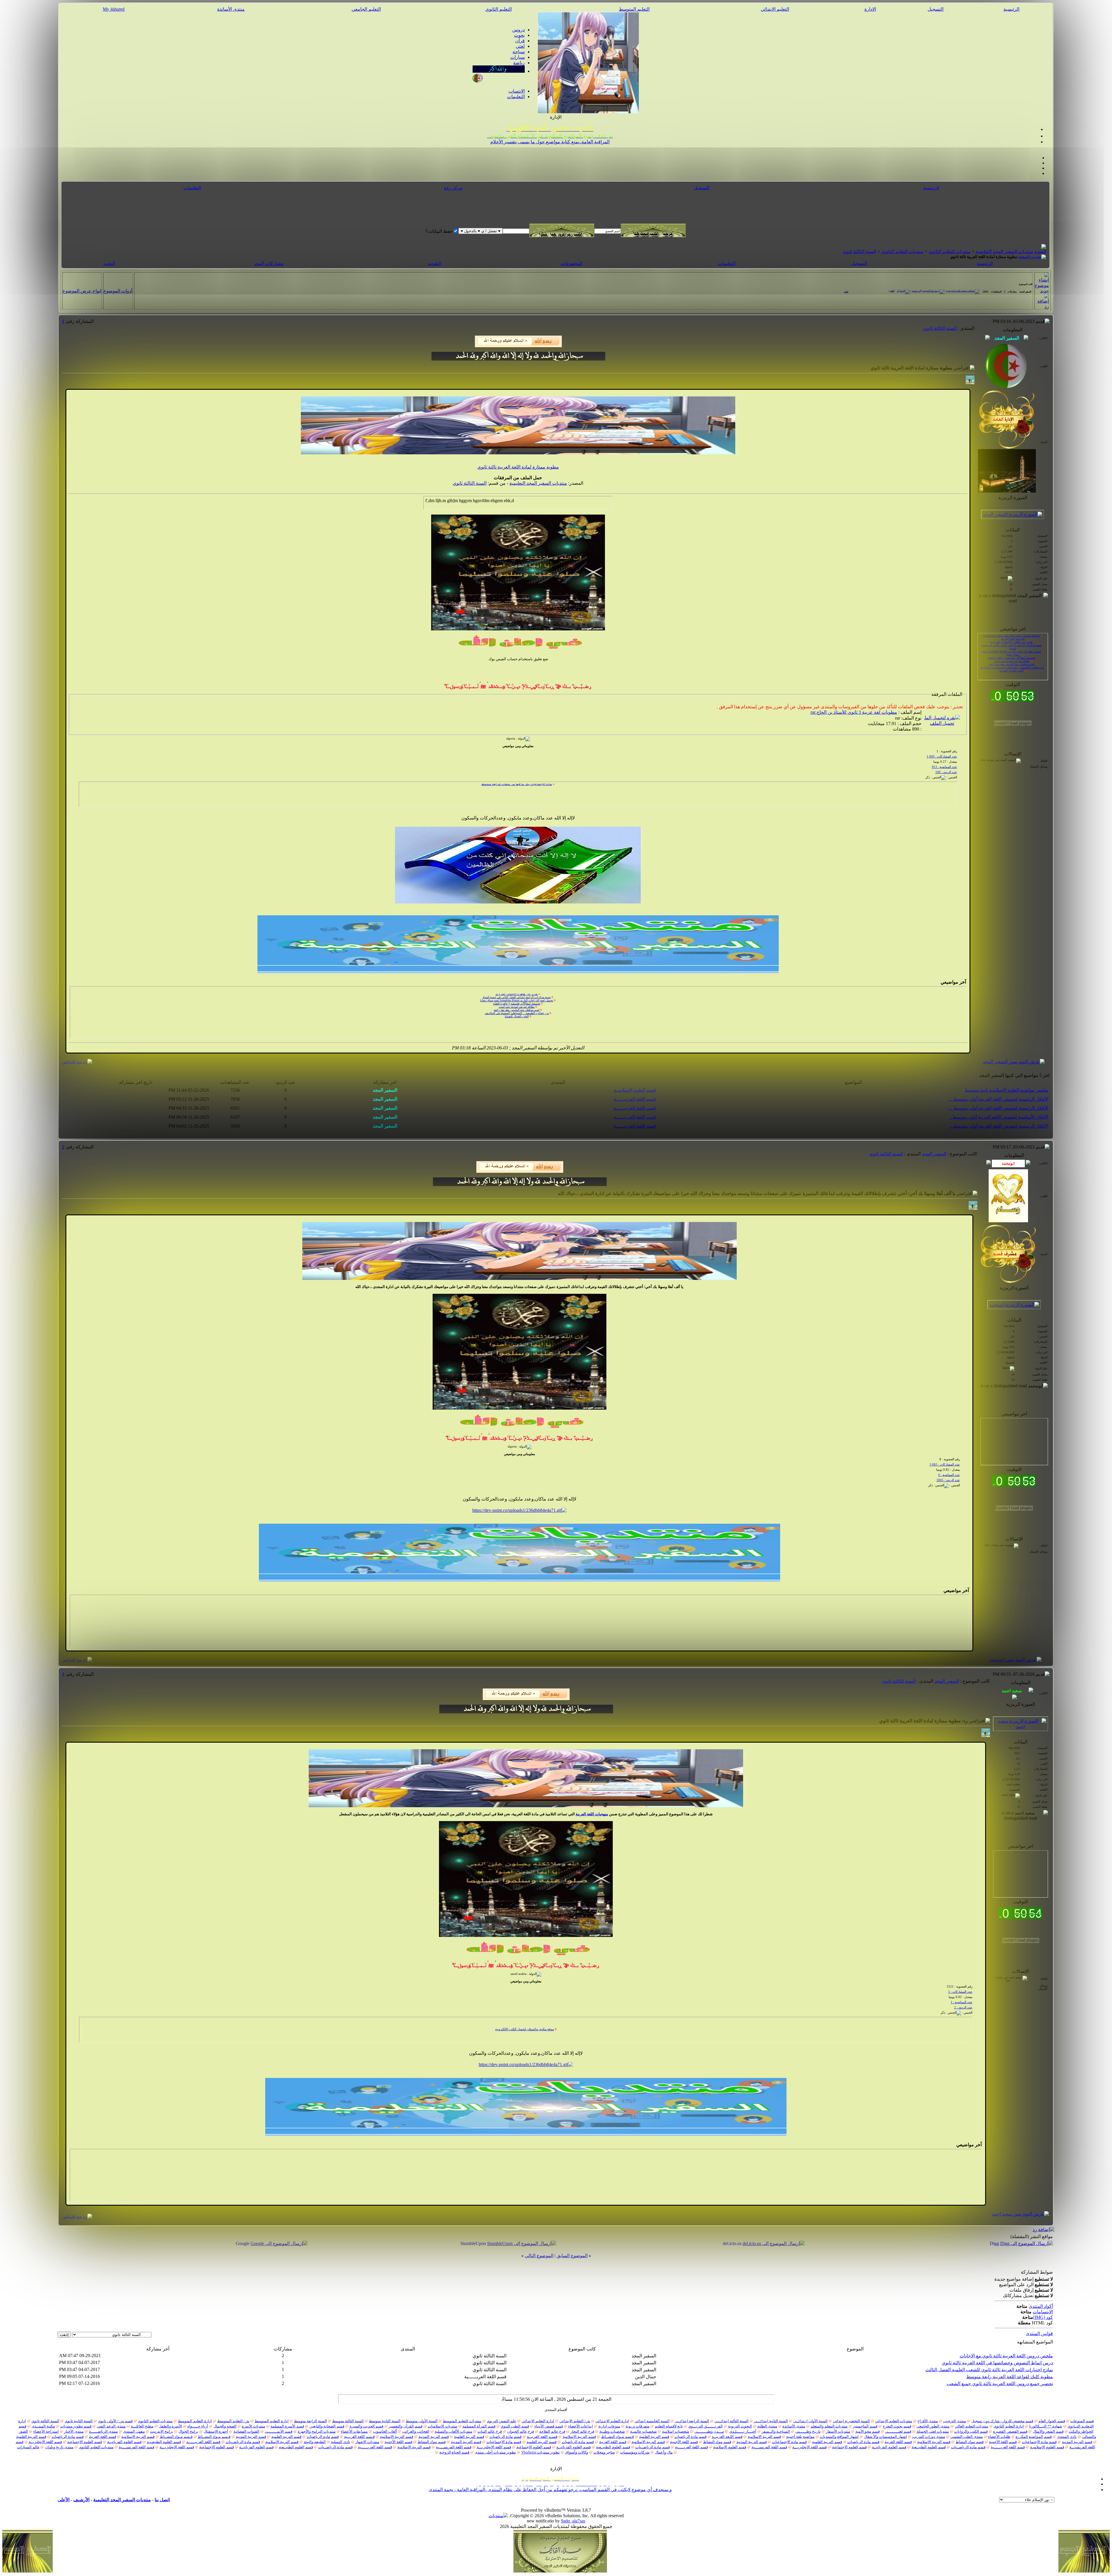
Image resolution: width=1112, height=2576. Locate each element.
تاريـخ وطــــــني (808, 2431)
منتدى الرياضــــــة (103, 2431)
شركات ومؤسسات (635, 2452)
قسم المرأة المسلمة (479, 2426)
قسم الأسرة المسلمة (287, 2426)
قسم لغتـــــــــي (898, 2431)
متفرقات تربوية (638, 2426)
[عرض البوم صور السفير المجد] (1014, 1062)
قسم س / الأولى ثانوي (115, 2421)
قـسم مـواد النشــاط (618, 2437)
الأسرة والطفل (170, 2426)
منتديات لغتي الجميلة (933, 2431)
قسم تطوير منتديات (76, 2426)
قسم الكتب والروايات (971, 2431)
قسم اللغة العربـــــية (692, 2447)
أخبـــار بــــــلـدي (743, 2431)
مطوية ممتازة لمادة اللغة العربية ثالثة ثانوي (518, 467)
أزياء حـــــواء (198, 2426)
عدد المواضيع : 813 (944, 767)
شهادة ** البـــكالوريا (1046, 2426)
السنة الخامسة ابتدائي (652, 2421)
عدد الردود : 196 (946, 772)
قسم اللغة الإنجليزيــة (45, 2442)
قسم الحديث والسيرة (366, 2426)
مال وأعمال (664, 2452)
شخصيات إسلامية (676, 2431)
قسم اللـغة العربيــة (727, 2437)
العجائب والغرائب (416, 2431)
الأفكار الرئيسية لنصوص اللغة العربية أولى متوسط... (999, 1126)
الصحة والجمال (225, 2426)
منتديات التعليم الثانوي (950, 251)
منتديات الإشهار (367, 2442)
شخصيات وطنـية (612, 2431)
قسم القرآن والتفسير (406, 2426)
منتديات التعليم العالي (972, 2426)
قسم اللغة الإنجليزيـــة (810, 2447)
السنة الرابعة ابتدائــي (692, 2421)
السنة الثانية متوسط (385, 2421)
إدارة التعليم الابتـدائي (612, 2421)
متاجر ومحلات (604, 2452)
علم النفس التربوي (501, 2421)
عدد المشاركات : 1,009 (942, 756)
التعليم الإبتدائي (775, 9)
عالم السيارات (28, 2447)
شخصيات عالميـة (643, 2431)
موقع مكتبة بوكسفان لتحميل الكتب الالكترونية (1019, 1885)
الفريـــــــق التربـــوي (705, 2426)
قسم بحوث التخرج (897, 2426)
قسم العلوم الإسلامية (730, 2447)
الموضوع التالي (539, 2256)
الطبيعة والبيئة (315, 2442)
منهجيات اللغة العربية (592, 1814)
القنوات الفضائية (246, 2431)
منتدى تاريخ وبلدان (59, 2447)
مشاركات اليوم (269, 263)
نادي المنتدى (1067, 2437)
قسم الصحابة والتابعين (327, 2426)
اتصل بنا (162, 2500)
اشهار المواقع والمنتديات (839, 2437)
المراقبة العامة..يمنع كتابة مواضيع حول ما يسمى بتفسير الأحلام (550, 142)
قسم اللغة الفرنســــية (769, 2447)
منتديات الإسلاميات (442, 2426)
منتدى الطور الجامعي (933, 2426)
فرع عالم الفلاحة (552, 2431)
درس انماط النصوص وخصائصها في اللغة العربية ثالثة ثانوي (997, 2363)
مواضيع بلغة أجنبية (800, 2437)
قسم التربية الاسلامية (764, 2437)
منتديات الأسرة (254, 2426)
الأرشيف (81, 2500)
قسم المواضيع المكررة (1034, 2437)
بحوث (519, 35)
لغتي (520, 46)
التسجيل (935, 9)
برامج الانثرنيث (162, 2431)
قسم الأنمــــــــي (279, 2431)
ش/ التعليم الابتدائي (575, 2421)
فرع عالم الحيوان (521, 2431)
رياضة (519, 63)
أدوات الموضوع (118, 291)
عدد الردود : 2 (963, 2007)
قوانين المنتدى (1039, 2333)
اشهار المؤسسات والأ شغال (885, 2437)
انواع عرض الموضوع (82, 291)
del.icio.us (732, 2243)
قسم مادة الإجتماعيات (1039, 2442)
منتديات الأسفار (838, 2431)
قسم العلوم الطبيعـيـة (164, 2442)
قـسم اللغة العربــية (359, 2437)
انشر (892, 291)
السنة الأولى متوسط (422, 2421)
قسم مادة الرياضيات (691, 2437)
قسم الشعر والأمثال (1048, 2431)
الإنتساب (517, 91)
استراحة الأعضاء (46, 2431)
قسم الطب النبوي (515, 2426)
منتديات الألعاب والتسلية (453, 2431)
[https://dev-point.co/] (519, 1510)
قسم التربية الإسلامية (579, 2437)
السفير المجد (934, 1154)
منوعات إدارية (609, 2426)
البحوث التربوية (740, 2426)
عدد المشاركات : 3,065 (945, 1464)
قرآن (520, 41)
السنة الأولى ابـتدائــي (810, 2421)
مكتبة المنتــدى (43, 2426)
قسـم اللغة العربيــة (542, 2437)
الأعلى (64, 2500)
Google (243, 2243)
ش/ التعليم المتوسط (233, 2421)
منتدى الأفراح (928, 2421)
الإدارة (870, 9)
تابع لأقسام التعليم (669, 2426)
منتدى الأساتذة (231, 9)
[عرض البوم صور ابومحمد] (1015, 1660)
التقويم (435, 263)
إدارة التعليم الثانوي (1009, 2426)
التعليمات (516, 97)
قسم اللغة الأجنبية (1003, 2442)
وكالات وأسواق (577, 2452)
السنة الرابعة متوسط (310, 2421)
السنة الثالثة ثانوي (859, 251)
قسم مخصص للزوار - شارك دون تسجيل (1002, 2421)
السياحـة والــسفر (776, 2431)
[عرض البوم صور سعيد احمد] (1020, 2214)
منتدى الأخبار (74, 2431)
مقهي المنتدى (134, 2431)
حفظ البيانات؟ (439, 231)
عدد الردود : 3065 (948, 1480)
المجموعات (571, 263)
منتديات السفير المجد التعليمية (1004, 251)
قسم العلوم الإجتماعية (85, 2442)
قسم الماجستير (865, 2426)
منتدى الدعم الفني (111, 2426)
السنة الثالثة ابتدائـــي (731, 2421)
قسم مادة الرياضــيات (243, 2442)
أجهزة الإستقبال (216, 2431)
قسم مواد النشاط (970, 2442)
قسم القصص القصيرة (1010, 2431)
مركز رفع (453, 188)
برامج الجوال (188, 2431)
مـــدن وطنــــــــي (709, 2431)
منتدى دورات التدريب (929, 2437)
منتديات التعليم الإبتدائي (894, 2421)
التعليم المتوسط (634, 9)
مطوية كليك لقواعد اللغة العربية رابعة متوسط (1010, 2377)
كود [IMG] (1043, 2317)
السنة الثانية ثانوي (79, 2421)
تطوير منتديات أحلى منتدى (495, 2452)
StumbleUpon (473, 2243)
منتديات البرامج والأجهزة (317, 2431)
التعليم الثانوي (499, 9)
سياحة (519, 52)
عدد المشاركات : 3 (960, 1992)
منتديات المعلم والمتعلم (829, 2426)
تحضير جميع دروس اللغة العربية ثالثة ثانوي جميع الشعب (1000, 2384)
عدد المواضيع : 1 (962, 2002)
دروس (518, 30)
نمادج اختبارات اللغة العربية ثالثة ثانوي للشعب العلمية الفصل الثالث (989, 2370)
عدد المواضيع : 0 (949, 1475)
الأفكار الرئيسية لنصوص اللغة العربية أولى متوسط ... (998, 1099)
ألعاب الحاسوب (385, 2431)
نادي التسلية (341, 2442)
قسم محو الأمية (868, 2431)
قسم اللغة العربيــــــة (635, 1099)
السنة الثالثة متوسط (348, 2421)
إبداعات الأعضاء (581, 2426)
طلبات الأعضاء (999, 2437)
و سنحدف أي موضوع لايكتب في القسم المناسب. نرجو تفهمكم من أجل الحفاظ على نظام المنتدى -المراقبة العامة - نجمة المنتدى (550, 2490)
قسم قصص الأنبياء (549, 2426)
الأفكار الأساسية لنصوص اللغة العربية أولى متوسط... (999, 1117)
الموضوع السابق (572, 2256)
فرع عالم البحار (582, 2431)
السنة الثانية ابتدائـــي (771, 2421)
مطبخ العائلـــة (142, 2426)
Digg (994, 2243)
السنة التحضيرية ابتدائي (851, 2421)
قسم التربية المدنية (434, 2437)
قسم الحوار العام (1052, 2421)
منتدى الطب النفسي (967, 2437)
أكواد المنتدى (1041, 2306)
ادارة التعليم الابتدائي (538, 2421)
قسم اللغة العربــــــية (1008, 2447)
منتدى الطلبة (767, 2426)
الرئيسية (1011, 9)
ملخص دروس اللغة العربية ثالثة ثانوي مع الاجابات (1006, 2356)
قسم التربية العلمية (654, 2437)
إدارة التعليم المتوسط (272, 2421)
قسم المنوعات (1082, 2421)
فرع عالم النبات (490, 2431)
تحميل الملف (942, 723)
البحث (109, 263)
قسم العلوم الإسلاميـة (635, 1090)
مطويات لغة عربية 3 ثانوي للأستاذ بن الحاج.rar (854, 712)
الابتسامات (1043, 2312)
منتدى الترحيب (955, 2421)
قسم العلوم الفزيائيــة (124, 2442)
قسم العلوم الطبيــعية (929, 2447)
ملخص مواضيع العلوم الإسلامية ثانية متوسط (1006, 1090)
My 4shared (114, 9)
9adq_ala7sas (573, 2521)
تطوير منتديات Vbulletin (541, 2452)
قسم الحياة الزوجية (454, 2452)
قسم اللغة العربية (103, 2437)
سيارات (517, 57)
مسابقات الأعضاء (354, 2431)
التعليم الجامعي (366, 9)
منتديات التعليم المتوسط (462, 2421)
